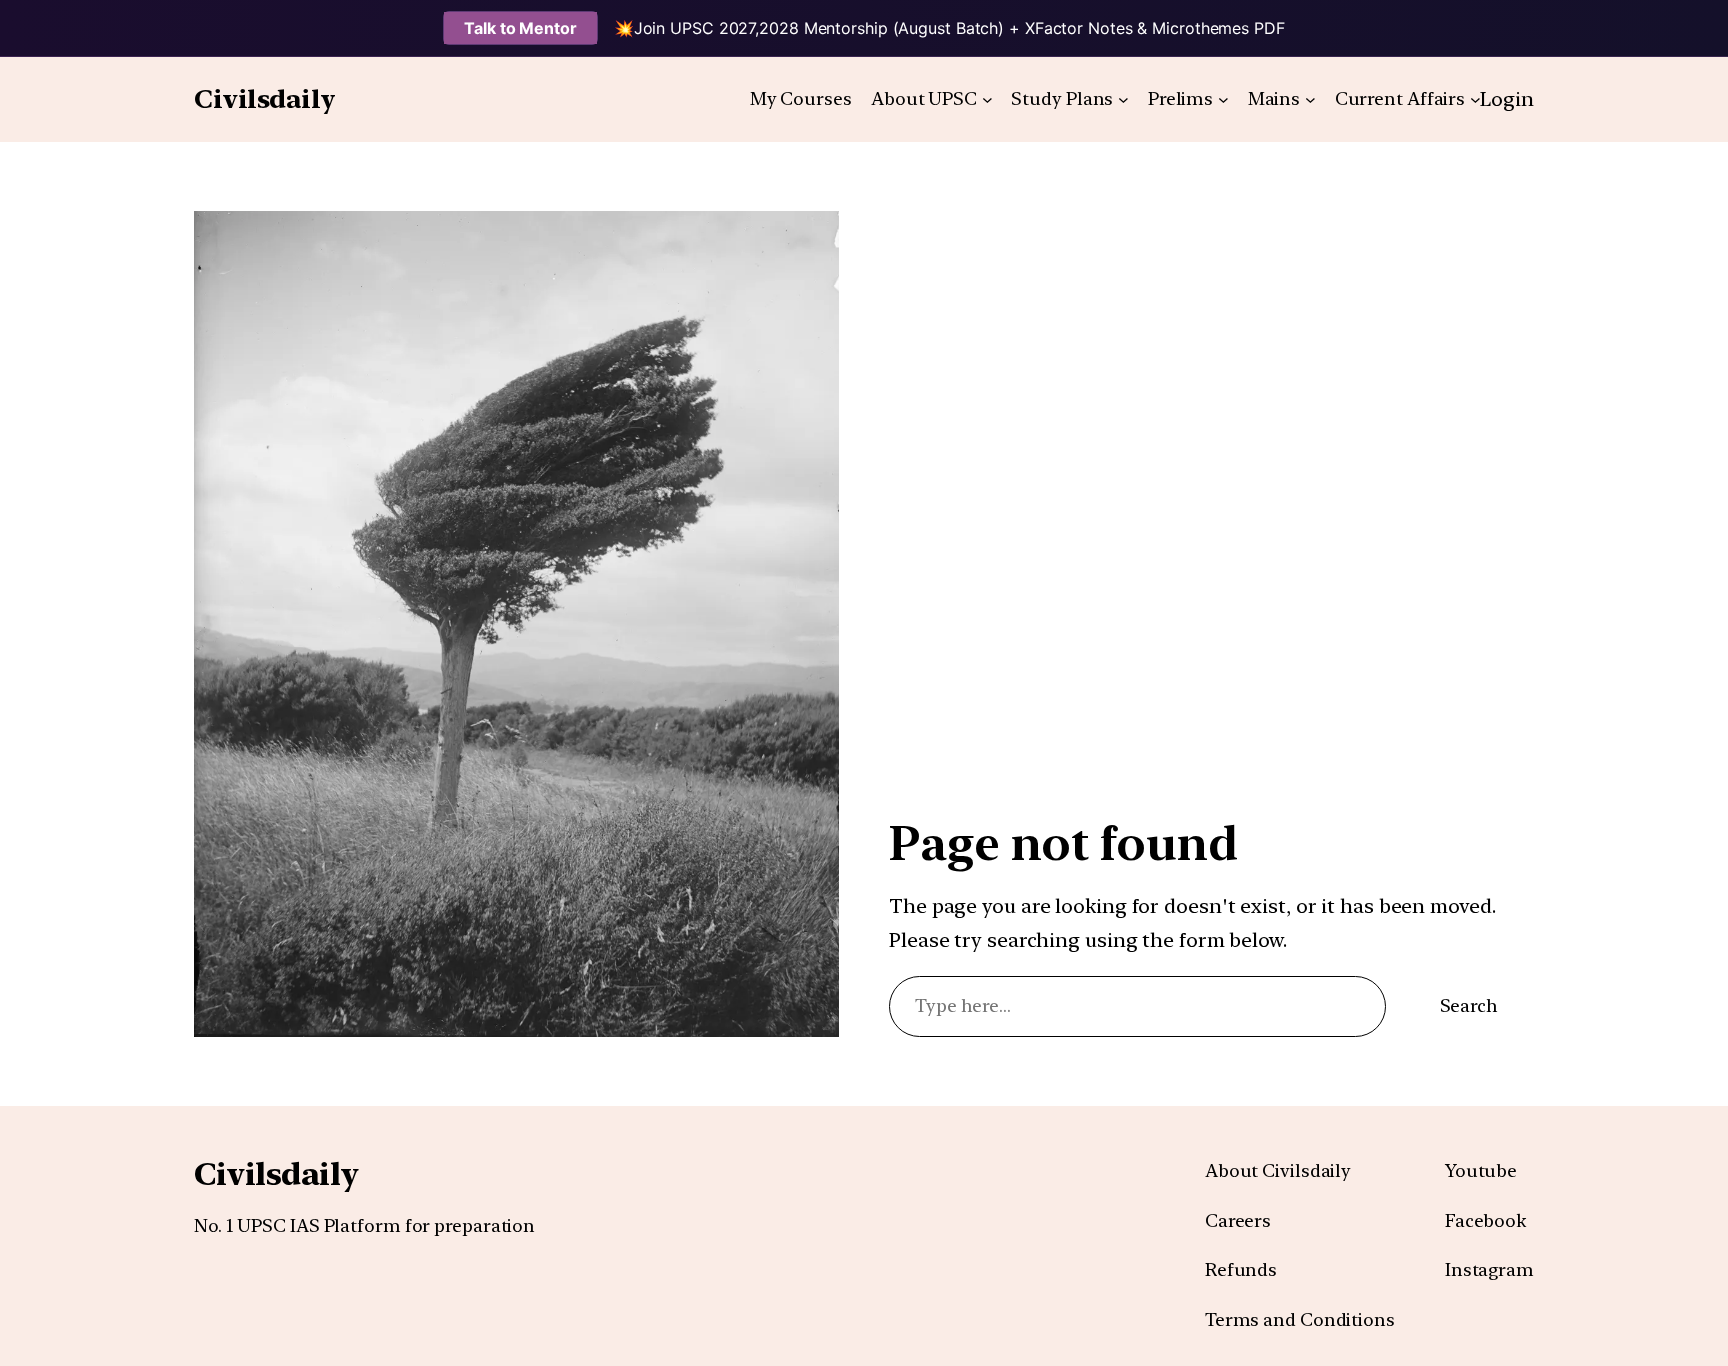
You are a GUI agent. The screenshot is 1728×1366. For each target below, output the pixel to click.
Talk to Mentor (520, 28)
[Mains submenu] (1310, 99)
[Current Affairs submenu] (1475, 99)
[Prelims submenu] (1223, 99)
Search (1469, 1005)
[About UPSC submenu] (987, 99)
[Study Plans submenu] (1123, 99)
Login (1507, 99)
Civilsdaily (265, 98)
